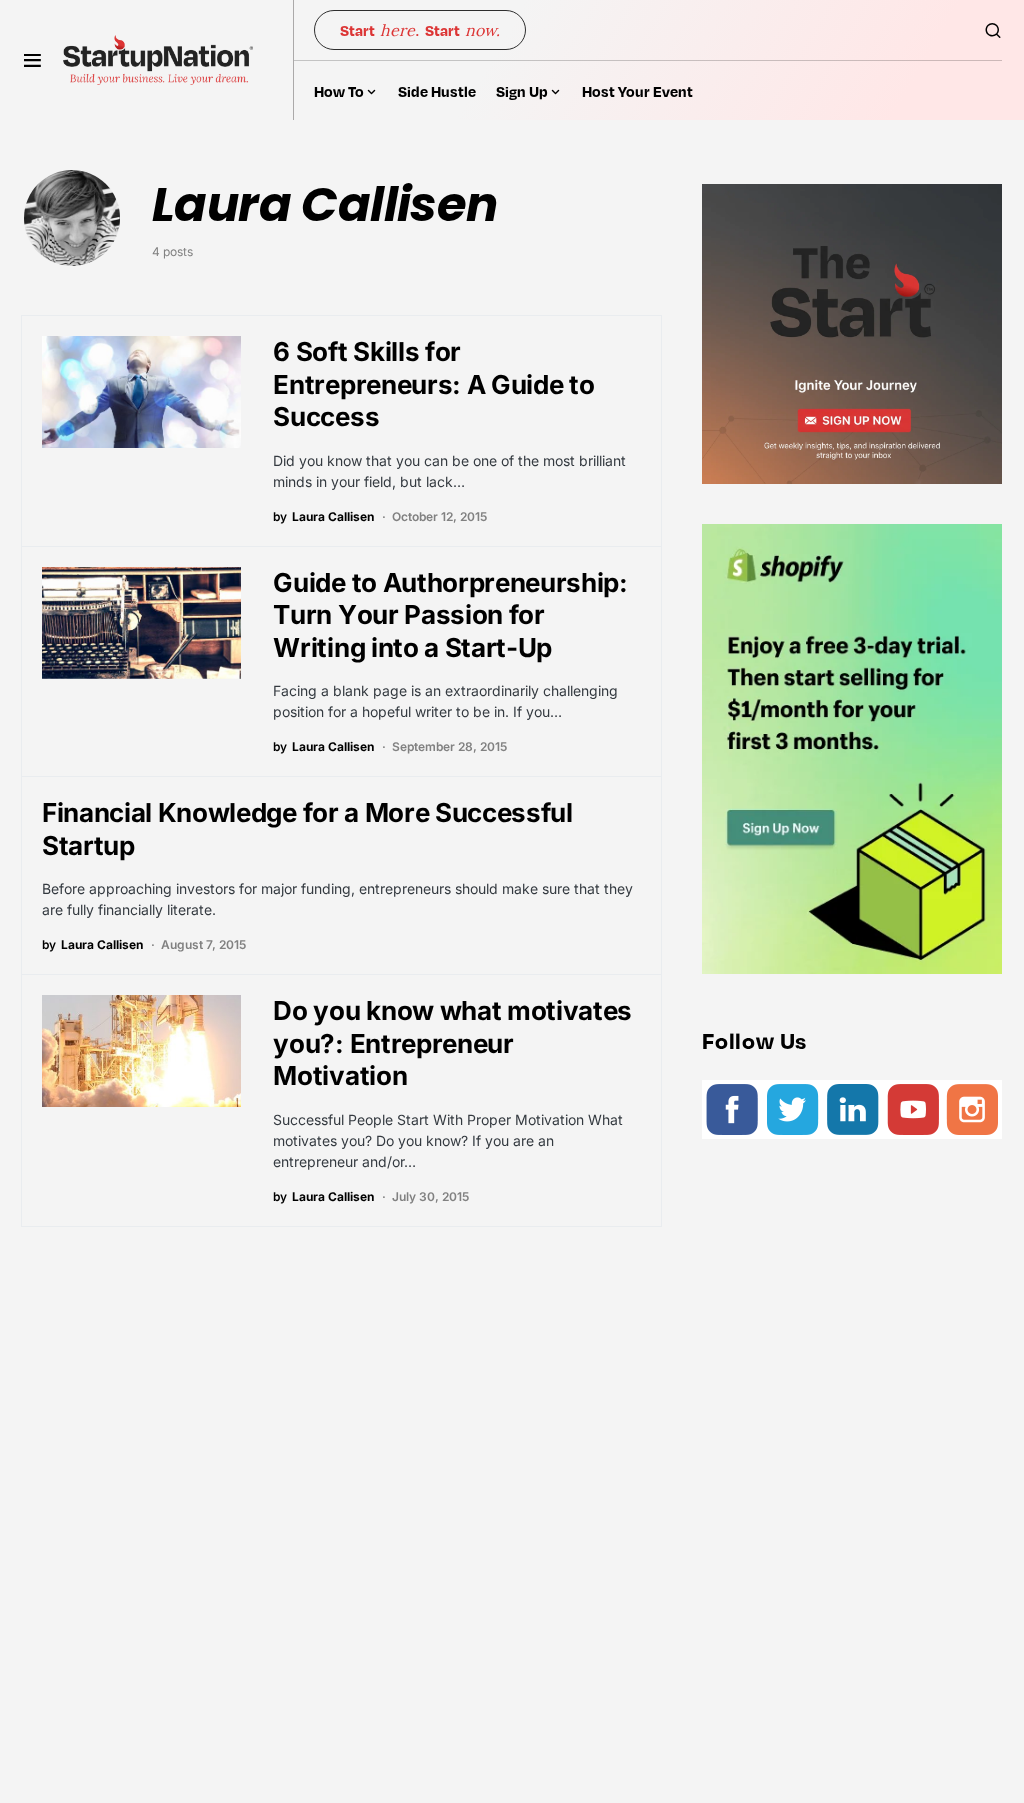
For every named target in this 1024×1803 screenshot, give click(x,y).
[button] (32, 60)
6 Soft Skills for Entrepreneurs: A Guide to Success (433, 384)
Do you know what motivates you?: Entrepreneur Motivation (452, 1043)
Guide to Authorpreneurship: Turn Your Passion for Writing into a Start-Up (450, 615)
